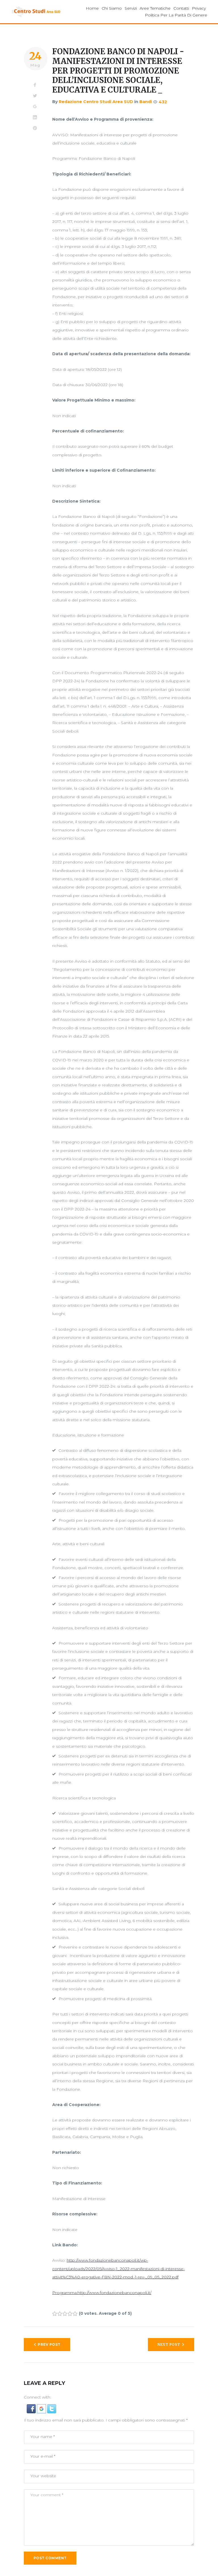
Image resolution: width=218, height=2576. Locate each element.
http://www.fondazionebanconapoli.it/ (114, 2293)
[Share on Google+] (35, 107)
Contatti (181, 8)
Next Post (169, 2344)
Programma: (65, 2293)
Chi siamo (112, 8)
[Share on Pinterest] (35, 128)
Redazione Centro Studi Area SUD (96, 102)
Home (92, 8)
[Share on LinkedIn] (35, 118)
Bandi (146, 102)
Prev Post (49, 2344)
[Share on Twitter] (35, 96)
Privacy (199, 8)
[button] (32, 2408)
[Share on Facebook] (35, 85)
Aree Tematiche (155, 8)
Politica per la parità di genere (176, 15)
